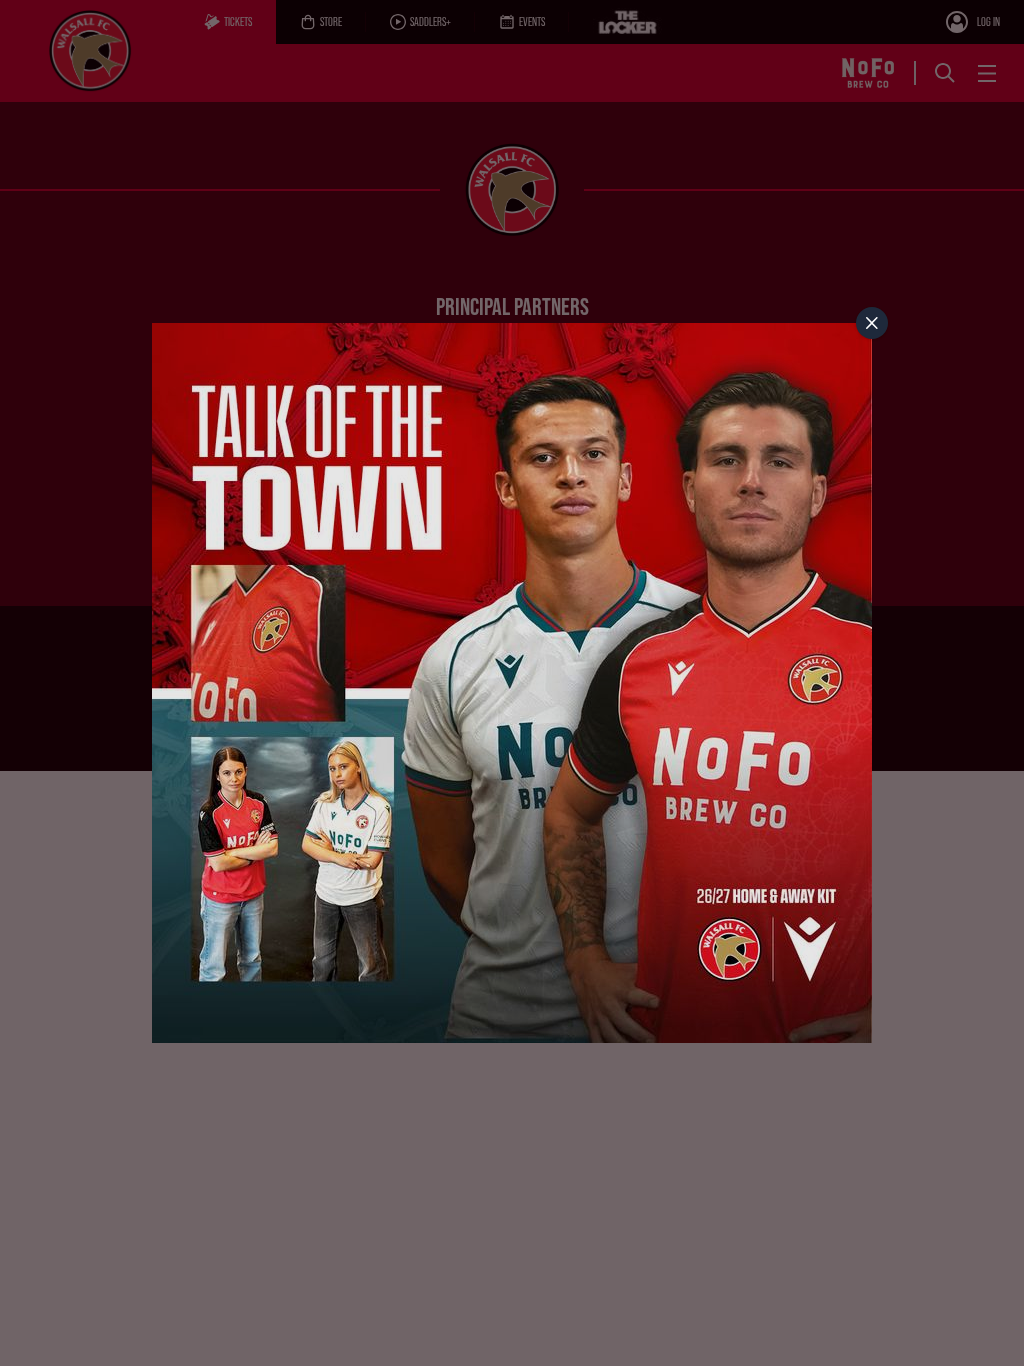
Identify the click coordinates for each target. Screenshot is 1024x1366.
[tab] (872, 323)
